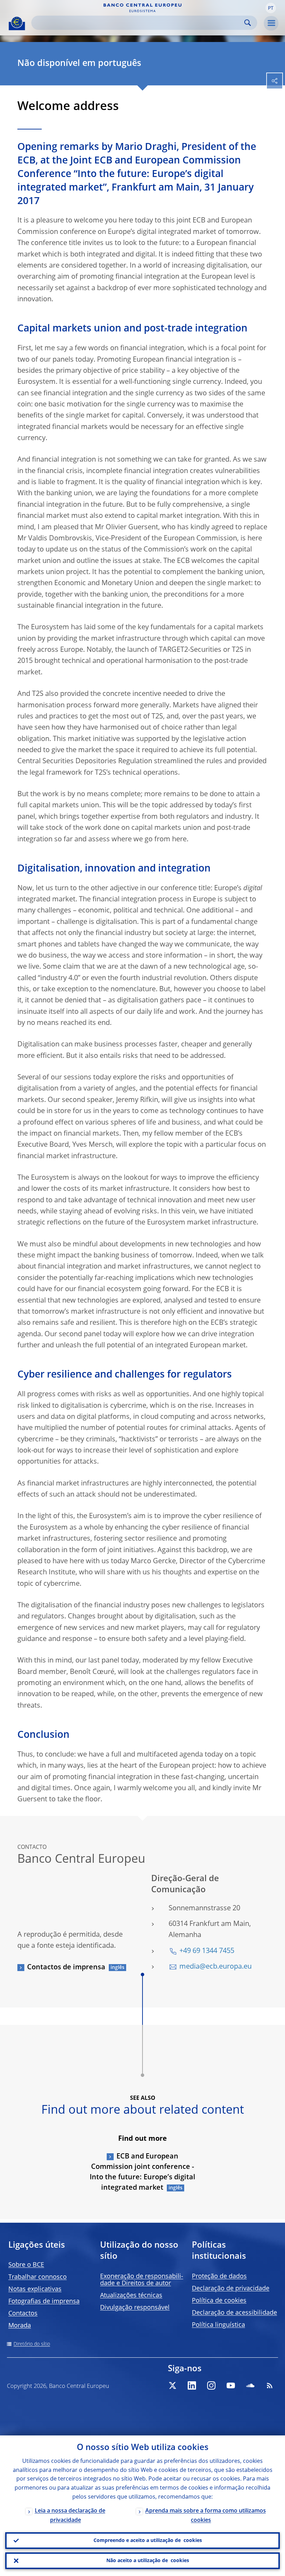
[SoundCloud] (250, 2385)
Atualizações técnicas (131, 2296)
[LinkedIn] (192, 2385)
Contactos (23, 2314)
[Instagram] (211, 2385)
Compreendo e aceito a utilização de (148, 2541)
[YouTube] (231, 2385)
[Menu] (271, 23)
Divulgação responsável (135, 2308)
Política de (219, 2301)
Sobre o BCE (26, 2265)
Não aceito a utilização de (148, 2561)
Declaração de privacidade (231, 2289)
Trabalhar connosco (38, 2277)
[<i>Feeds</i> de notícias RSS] (270, 2385)
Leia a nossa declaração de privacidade (70, 2516)
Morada (20, 2326)
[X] (172, 2385)
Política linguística (218, 2325)
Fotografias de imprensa (44, 2301)
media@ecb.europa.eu (215, 1967)
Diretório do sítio (32, 2344)
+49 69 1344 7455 (207, 1951)
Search (248, 23)
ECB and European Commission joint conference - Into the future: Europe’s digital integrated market (142, 2172)
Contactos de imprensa (66, 1968)
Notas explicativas (35, 2289)
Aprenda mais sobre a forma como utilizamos (206, 2516)
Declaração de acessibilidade (234, 2313)
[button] (271, 8)
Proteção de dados (219, 2276)
